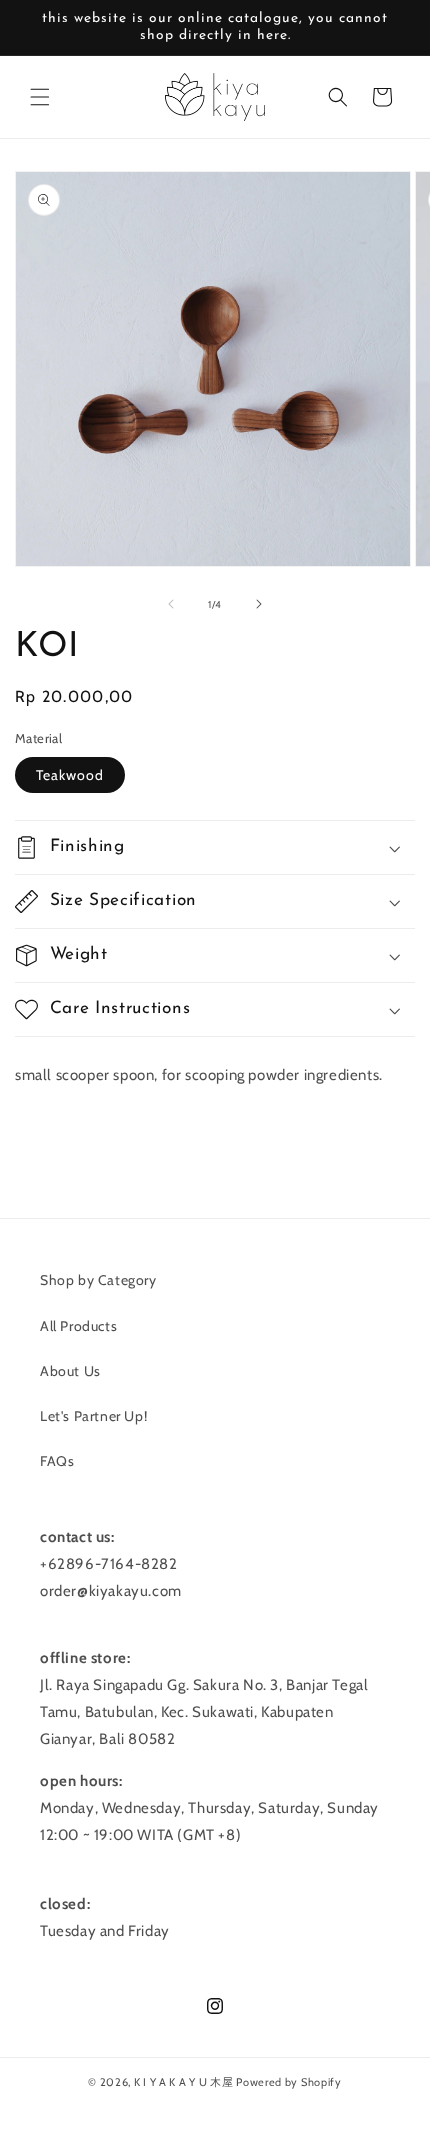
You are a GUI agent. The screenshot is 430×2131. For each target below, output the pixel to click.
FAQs (57, 1461)
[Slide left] (171, 604)
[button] (40, 97)
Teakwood (70, 775)
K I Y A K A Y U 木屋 (184, 2082)
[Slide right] (259, 604)
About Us (70, 1371)
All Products (78, 1326)
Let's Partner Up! (93, 1416)
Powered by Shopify (289, 2082)
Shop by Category (98, 1280)
